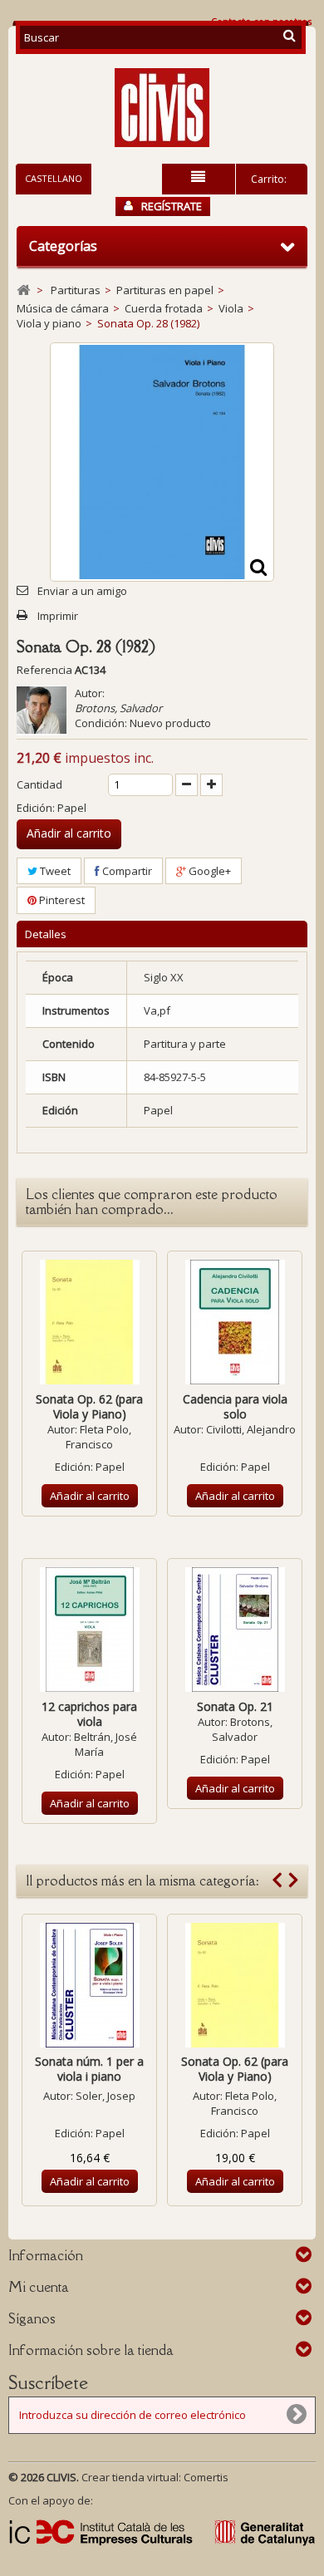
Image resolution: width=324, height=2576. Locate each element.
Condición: (101, 723)
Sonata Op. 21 (235, 1706)
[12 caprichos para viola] (89, 1630)
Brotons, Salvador (118, 708)
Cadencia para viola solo (235, 1406)
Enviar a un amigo (82, 591)
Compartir (126, 871)
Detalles (46, 934)
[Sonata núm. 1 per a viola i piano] (89, 1985)
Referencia (44, 670)
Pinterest (61, 900)
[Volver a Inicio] (23, 290)
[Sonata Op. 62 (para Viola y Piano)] (89, 1322)
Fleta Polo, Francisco (98, 1437)
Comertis (206, 2477)
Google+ (209, 871)
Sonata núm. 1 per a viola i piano (89, 2069)
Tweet (54, 871)
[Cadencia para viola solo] (235, 1322)
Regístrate (172, 206)
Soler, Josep (106, 2096)
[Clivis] (162, 108)
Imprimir (58, 616)
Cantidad (39, 784)
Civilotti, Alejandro (251, 1429)
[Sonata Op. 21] (235, 1630)
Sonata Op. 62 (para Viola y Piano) (89, 1406)
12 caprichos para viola (89, 1714)
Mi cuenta (39, 2287)
